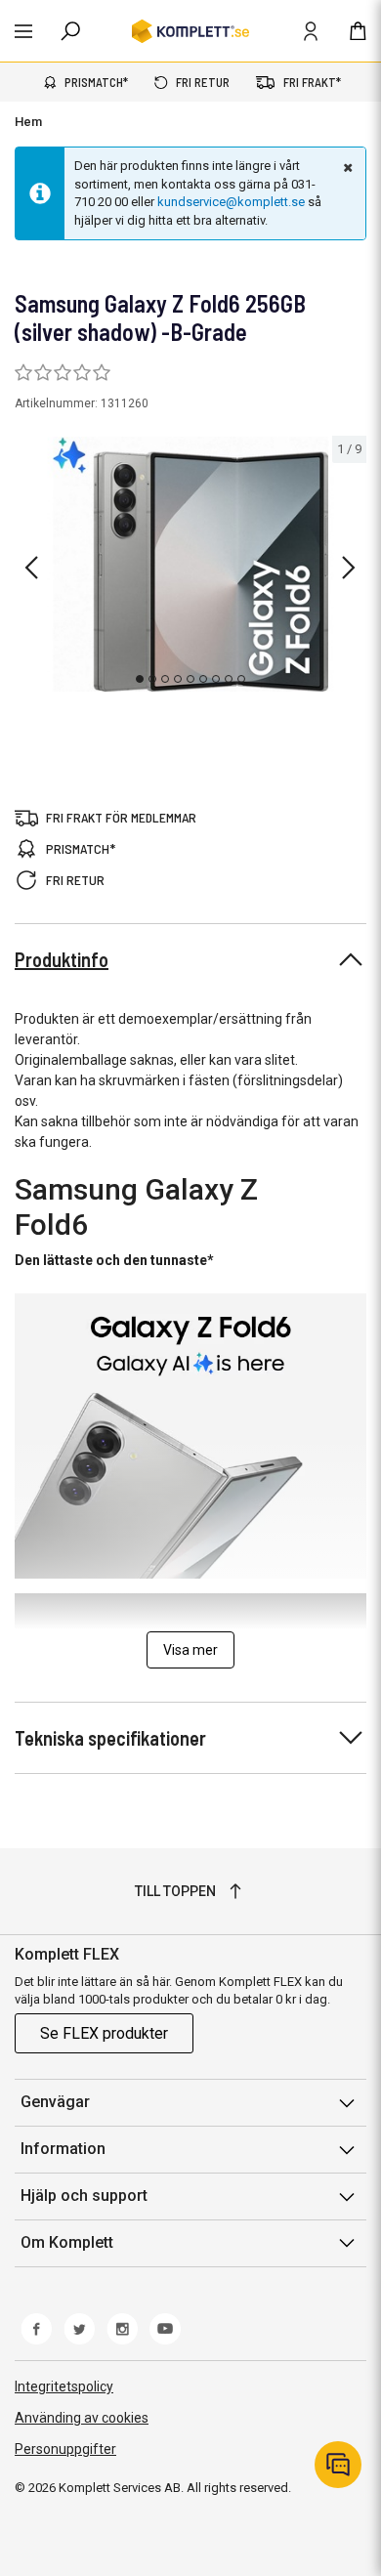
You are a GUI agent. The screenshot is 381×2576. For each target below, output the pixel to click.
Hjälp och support (84, 2196)
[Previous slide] (31, 568)
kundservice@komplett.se (231, 202)
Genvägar (55, 2102)
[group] (190, 564)
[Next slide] (349, 568)
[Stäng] (346, 167)
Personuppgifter (65, 2449)
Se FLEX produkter (104, 2033)
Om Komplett (67, 2242)
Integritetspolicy (64, 2386)
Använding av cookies (82, 2418)
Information (63, 2149)
